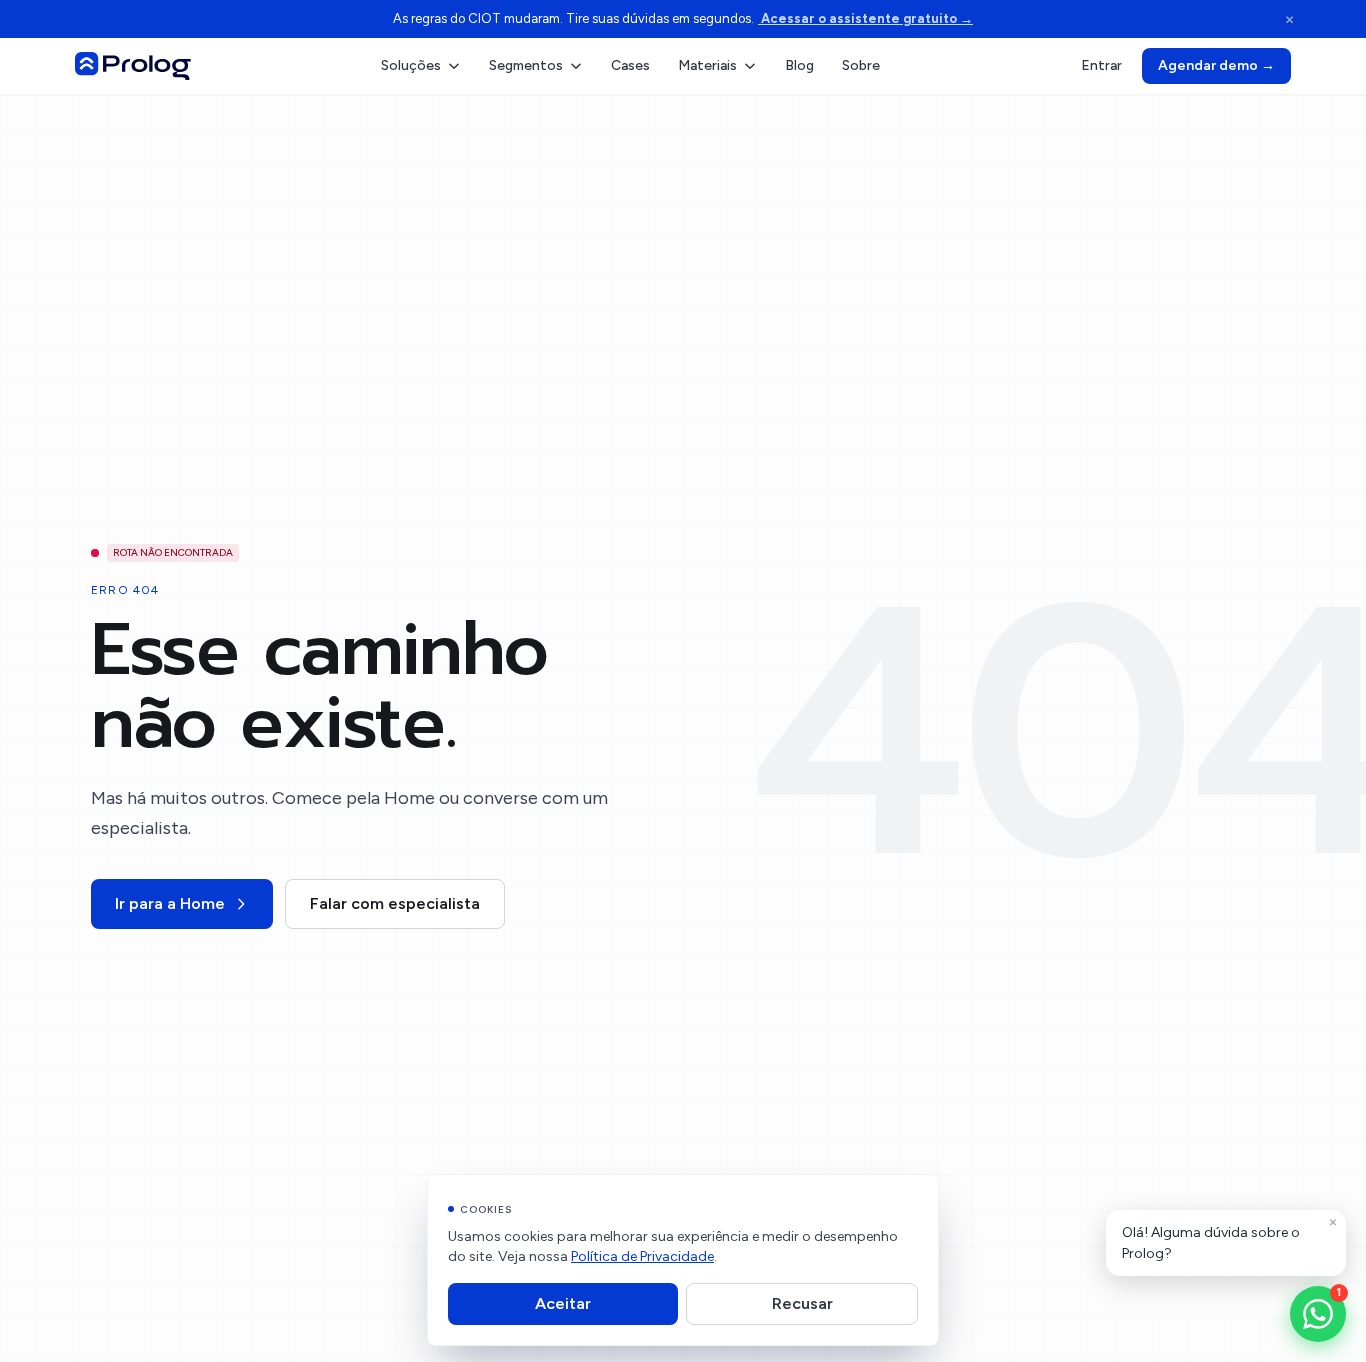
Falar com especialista (395, 903)
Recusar (802, 1303)
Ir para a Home (170, 903)
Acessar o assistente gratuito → (865, 18)
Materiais (707, 65)
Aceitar (563, 1303)
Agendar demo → (1216, 65)
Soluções (411, 65)
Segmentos (526, 65)
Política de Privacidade (642, 1256)
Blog (799, 65)
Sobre (861, 65)
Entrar (1101, 65)
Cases (630, 65)
